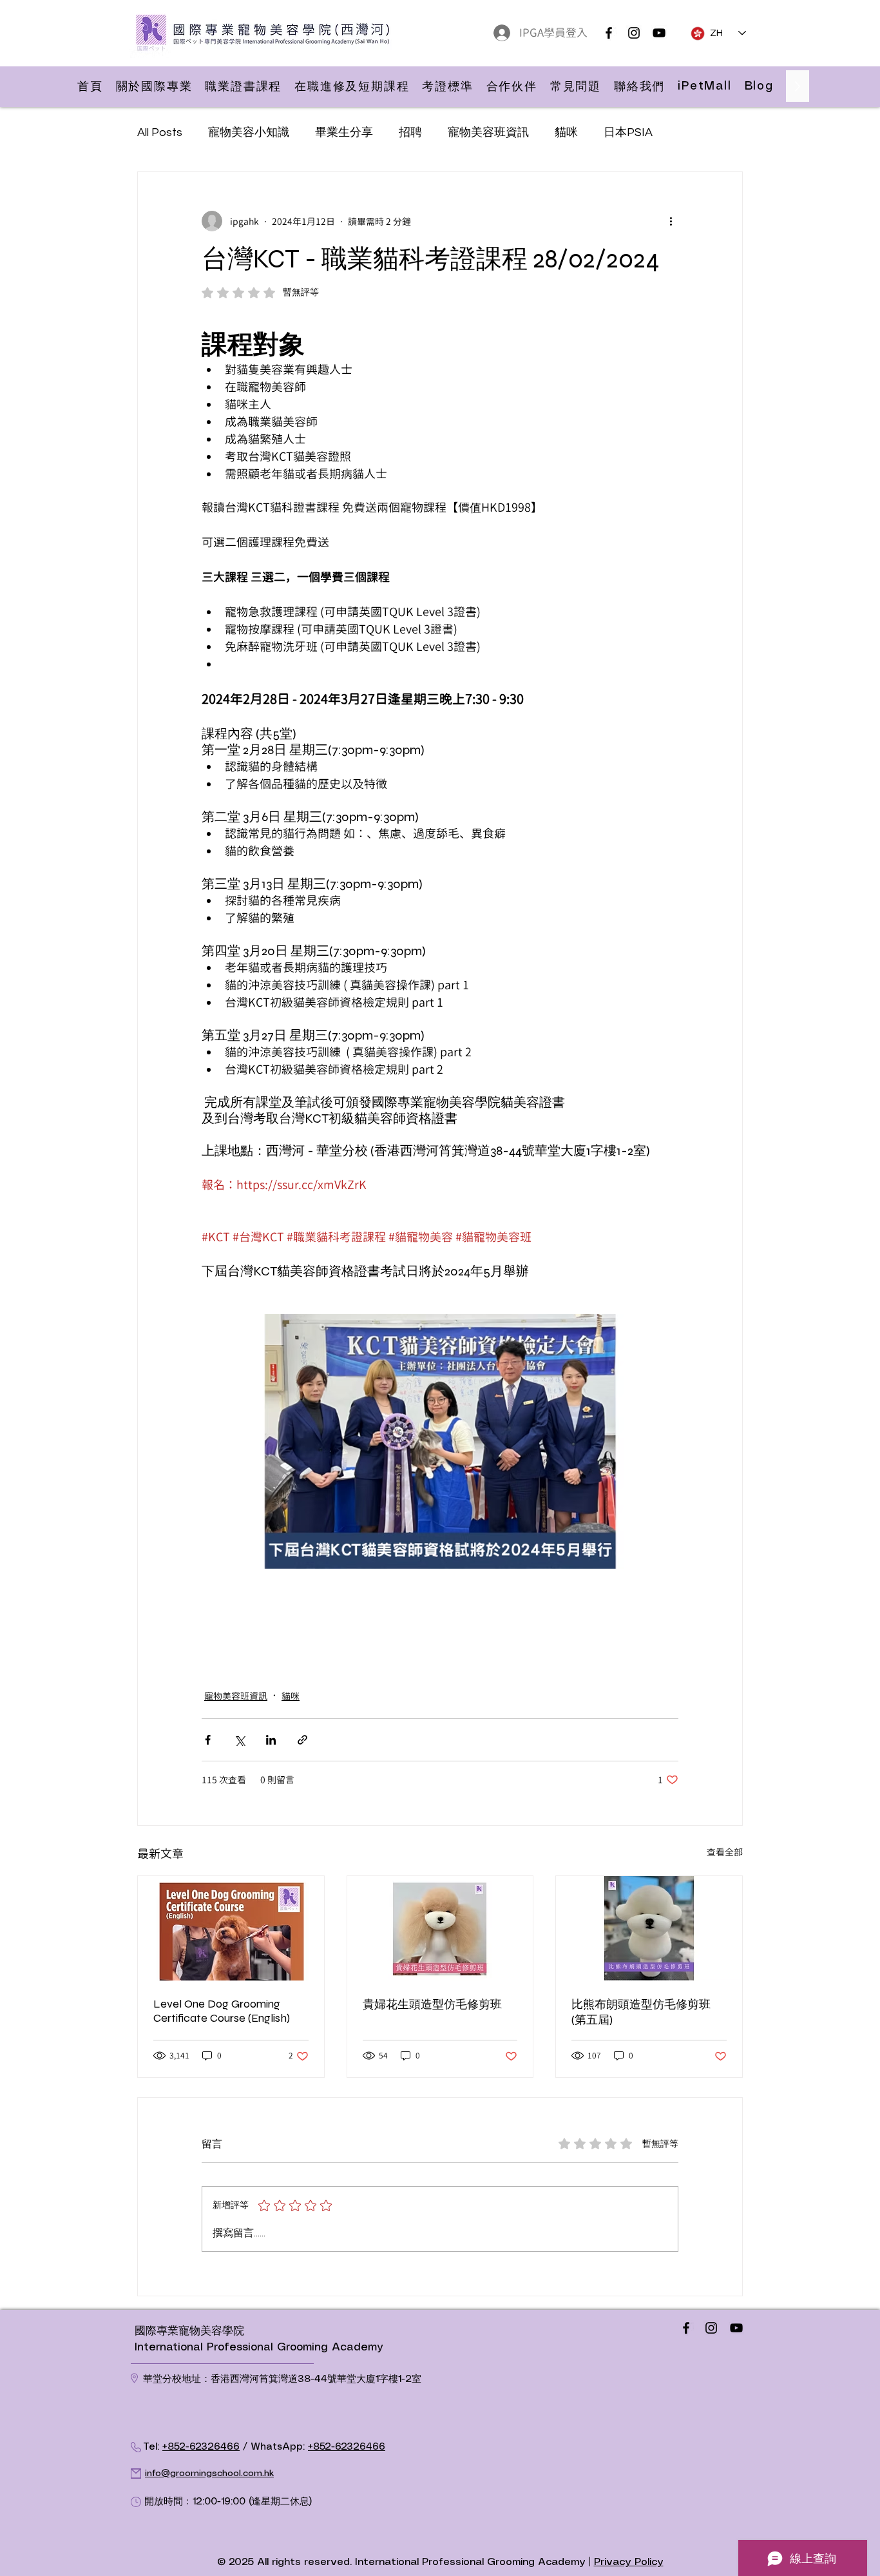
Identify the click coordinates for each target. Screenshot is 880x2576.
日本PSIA (628, 132)
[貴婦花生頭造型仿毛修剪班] (440, 1928)
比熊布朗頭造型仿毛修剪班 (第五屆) (641, 2012)
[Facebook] (609, 33)
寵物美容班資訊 (488, 132)
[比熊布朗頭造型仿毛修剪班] (649, 1928)
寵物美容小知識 (249, 132)
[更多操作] (671, 221)
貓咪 (566, 132)
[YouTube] (659, 33)
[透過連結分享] (302, 1740)
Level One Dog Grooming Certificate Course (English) (222, 2011)
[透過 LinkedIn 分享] (271, 1740)
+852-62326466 (201, 2447)
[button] (154, 86)
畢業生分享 (344, 132)
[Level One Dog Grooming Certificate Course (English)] (231, 1928)
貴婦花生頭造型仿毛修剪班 (432, 2004)
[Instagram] (634, 33)
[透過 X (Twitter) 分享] (239, 1740)
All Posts (160, 132)
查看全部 (725, 1852)
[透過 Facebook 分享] (208, 1740)
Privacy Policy (629, 2562)
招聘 (410, 132)
